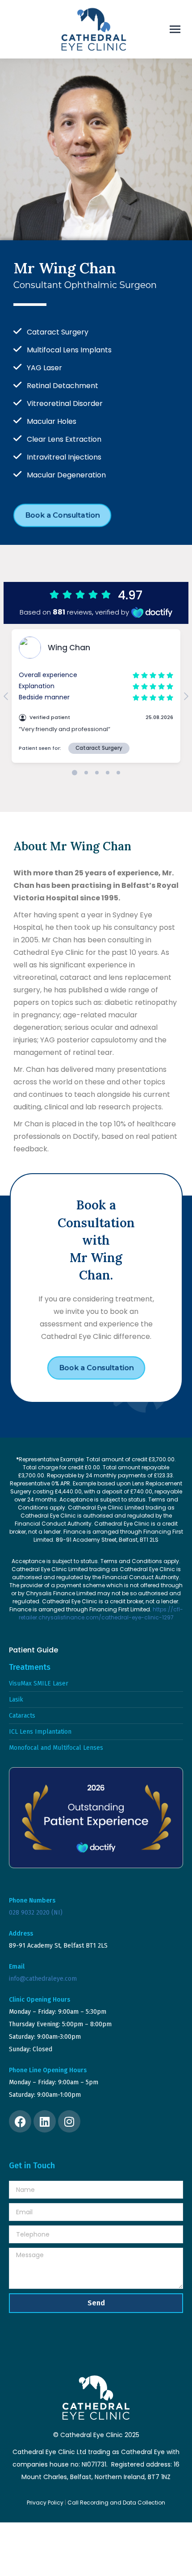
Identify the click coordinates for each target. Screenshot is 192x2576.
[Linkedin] (45, 2121)
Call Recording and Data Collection (116, 2503)
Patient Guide (33, 1650)
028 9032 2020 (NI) (36, 1913)
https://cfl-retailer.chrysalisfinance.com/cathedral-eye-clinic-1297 (101, 1613)
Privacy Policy (45, 2503)
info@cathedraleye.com (43, 1979)
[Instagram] (69, 2121)
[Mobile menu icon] (175, 29)
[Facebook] (20, 2121)
